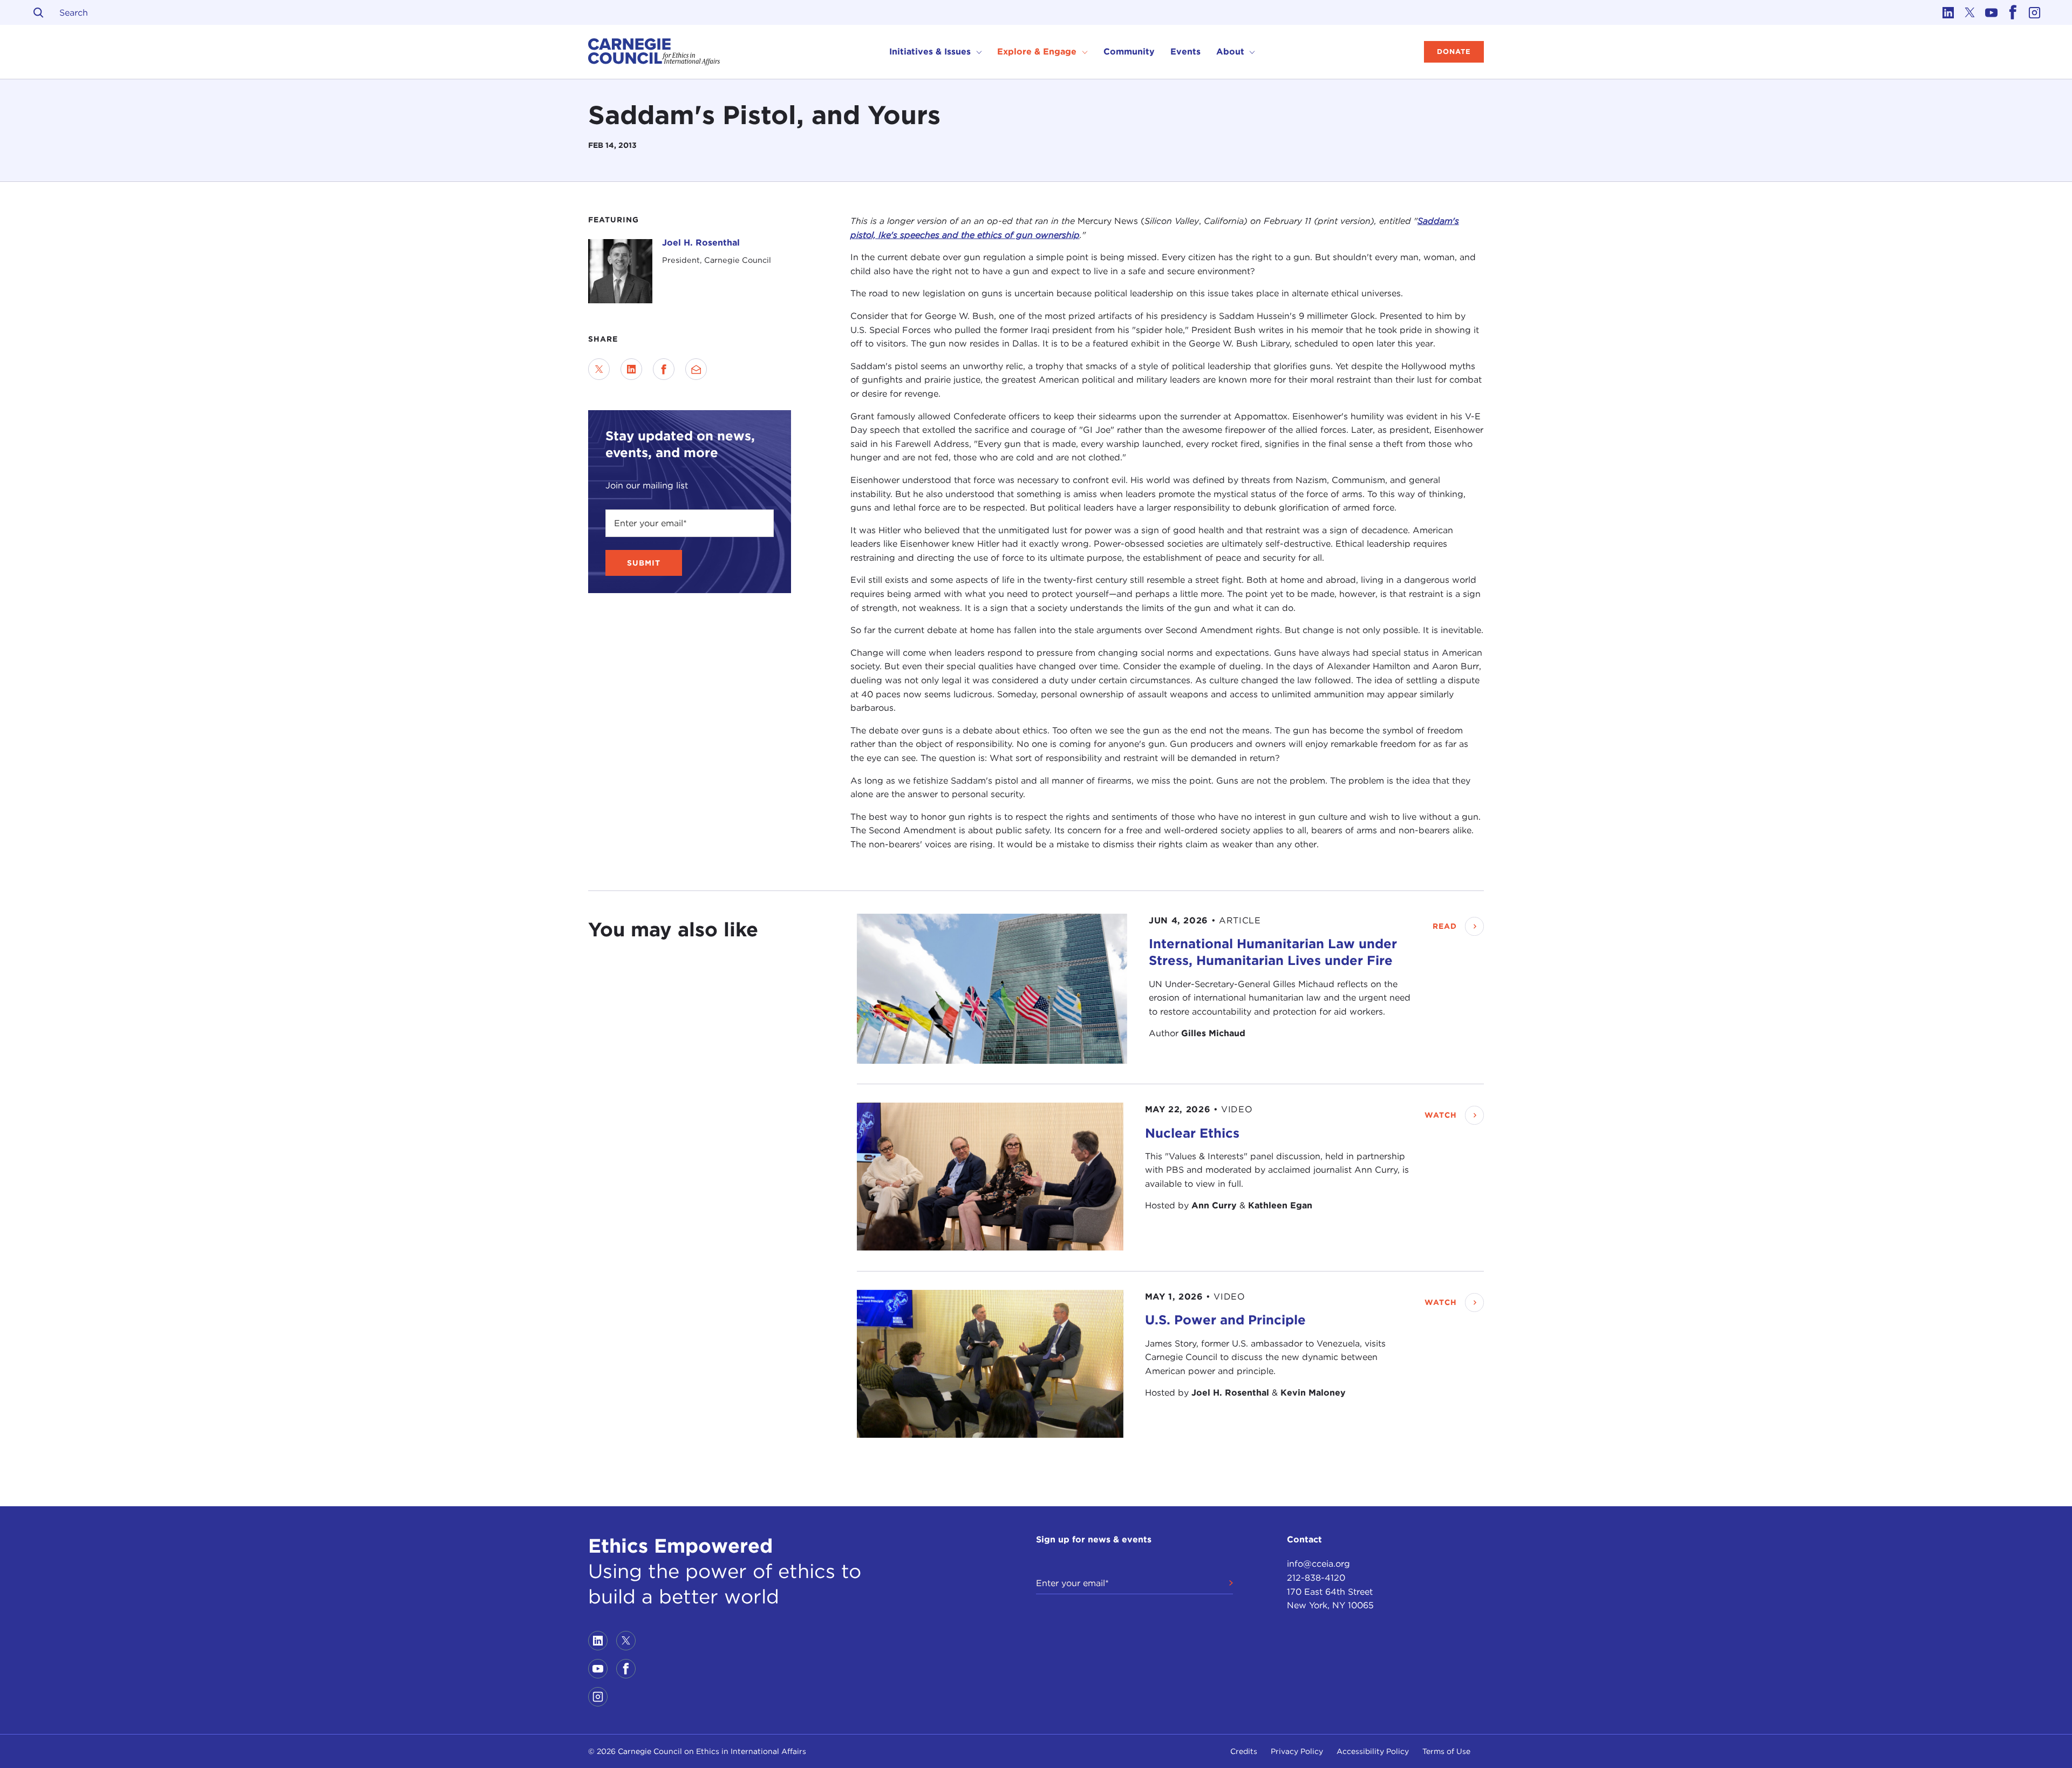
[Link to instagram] (2034, 12)
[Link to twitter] (1969, 12)
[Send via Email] (696, 369)
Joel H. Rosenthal (701, 243)
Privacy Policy (1297, 1751)
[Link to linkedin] (1948, 12)
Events (1185, 52)
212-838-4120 (1316, 1578)
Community (1129, 52)
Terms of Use (1446, 1751)
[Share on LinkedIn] (631, 369)
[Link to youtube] (1991, 12)
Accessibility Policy (1373, 1751)
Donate (1454, 52)
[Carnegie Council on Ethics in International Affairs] (654, 52)
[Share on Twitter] (599, 369)
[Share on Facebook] (664, 369)
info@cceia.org (1318, 1564)
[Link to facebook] (2013, 12)
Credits (1244, 1751)
